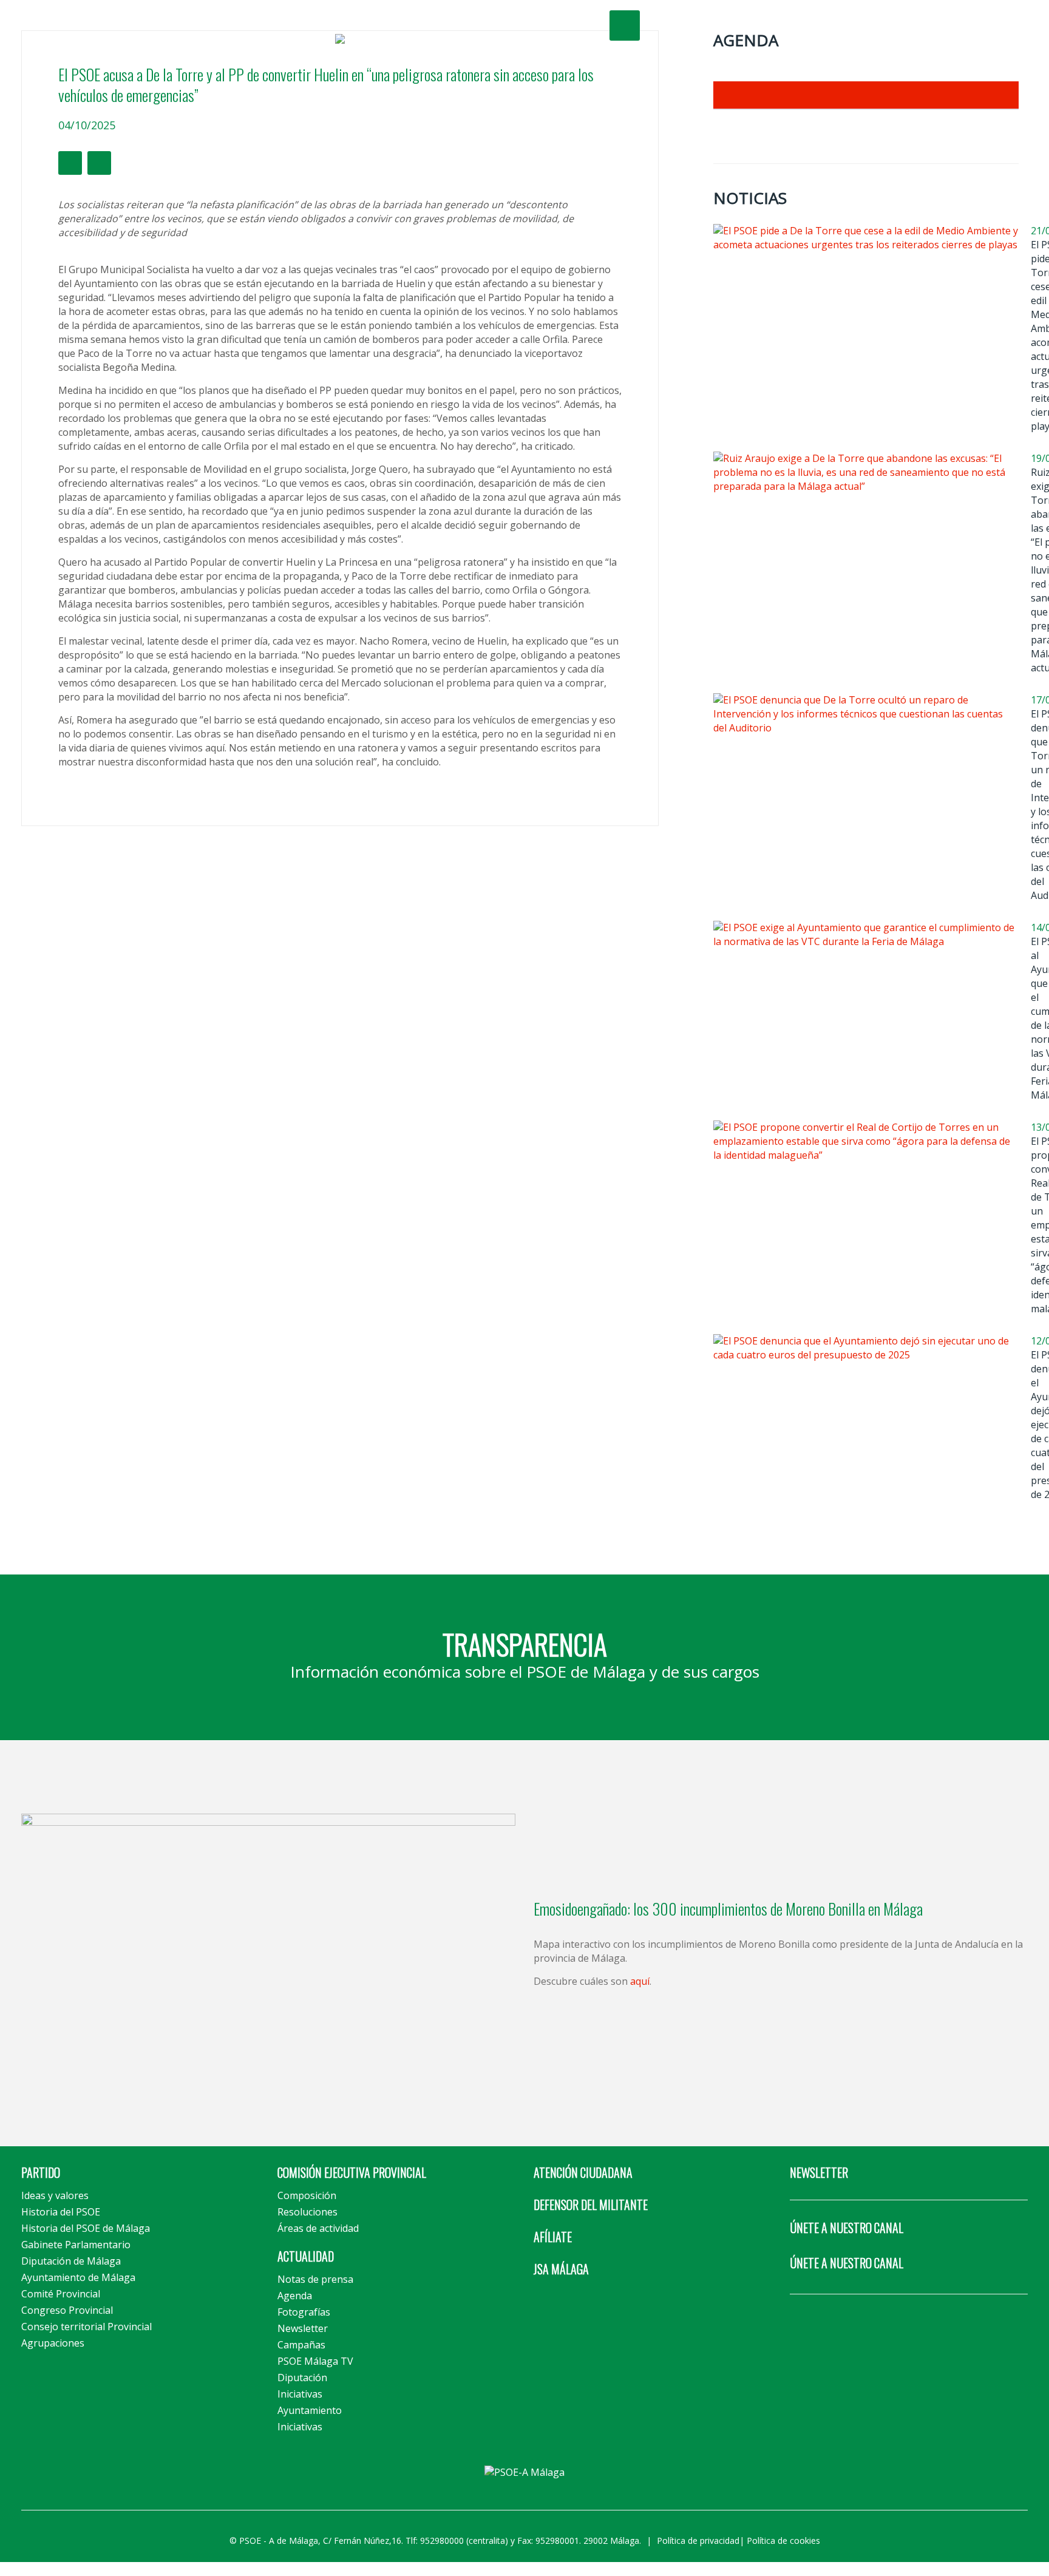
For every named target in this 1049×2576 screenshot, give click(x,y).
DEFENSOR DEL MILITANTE (591, 2205)
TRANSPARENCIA (525, 1644)
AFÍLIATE (553, 2237)
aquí (640, 1981)
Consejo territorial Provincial (87, 2327)
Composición (307, 2195)
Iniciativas (300, 2394)
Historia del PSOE (61, 2212)
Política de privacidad (698, 2540)
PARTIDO (41, 2172)
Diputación (302, 2378)
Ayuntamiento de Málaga (78, 2277)
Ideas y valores (55, 2195)
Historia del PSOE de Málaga (86, 2228)
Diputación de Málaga (71, 2261)
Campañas (301, 2345)
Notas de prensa (315, 2279)
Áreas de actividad (318, 2228)
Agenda (295, 2296)
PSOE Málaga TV (315, 2361)
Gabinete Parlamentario (76, 2245)
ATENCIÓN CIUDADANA (583, 2172)
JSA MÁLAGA (561, 2269)
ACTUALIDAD (306, 2256)
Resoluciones (307, 2212)
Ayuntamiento (310, 2410)
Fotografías (304, 2312)
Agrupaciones (53, 2343)
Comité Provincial (61, 2294)
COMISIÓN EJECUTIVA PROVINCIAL (352, 2172)
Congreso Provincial (67, 2310)
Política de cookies (783, 2540)
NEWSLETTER (819, 2172)
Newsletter (303, 2328)
